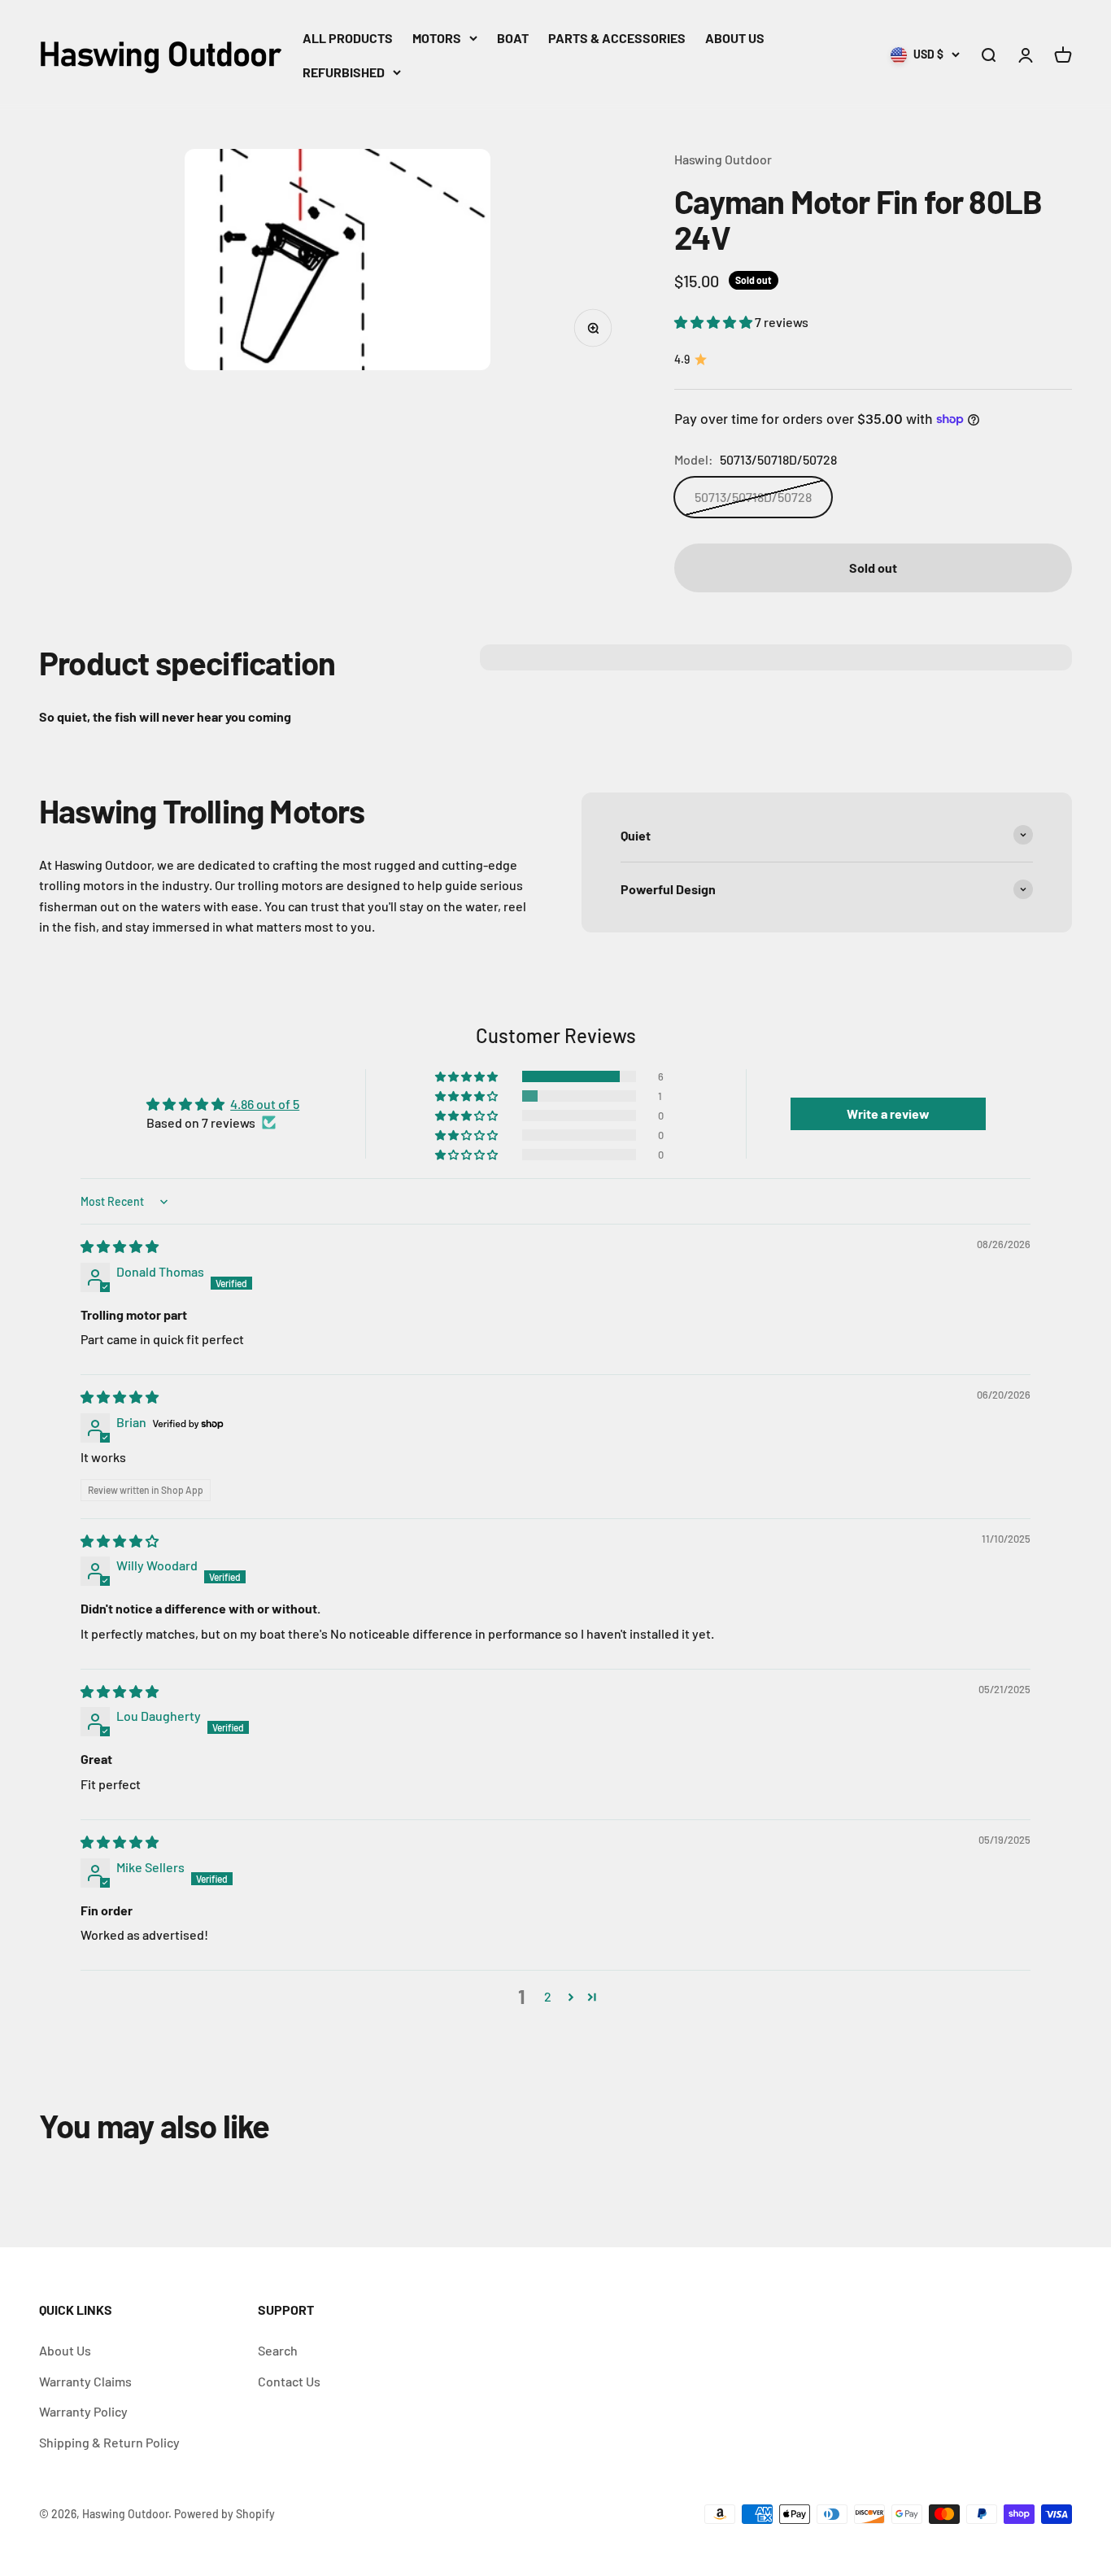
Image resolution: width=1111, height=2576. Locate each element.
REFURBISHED (344, 72)
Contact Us (289, 2381)
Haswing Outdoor (723, 159)
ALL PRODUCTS (348, 38)
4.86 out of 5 (265, 1104)
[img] (120, 1246)
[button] (715, 322)
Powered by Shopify (224, 2514)
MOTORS (437, 38)
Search (278, 2350)
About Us (65, 2350)
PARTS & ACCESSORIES (617, 38)
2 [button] (548, 1996)
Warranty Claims (85, 2381)
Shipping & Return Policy (109, 2442)
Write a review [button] (888, 1113)
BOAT (513, 38)
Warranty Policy (83, 2411)
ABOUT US (735, 38)
